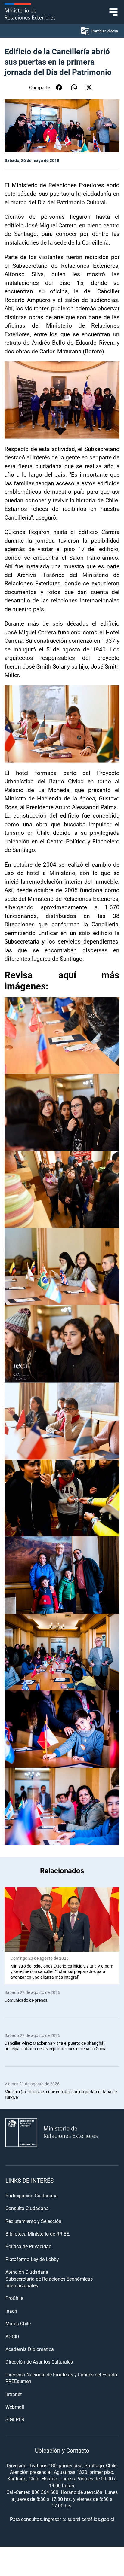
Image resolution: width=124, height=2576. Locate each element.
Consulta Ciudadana (27, 2208)
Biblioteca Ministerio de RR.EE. (38, 2234)
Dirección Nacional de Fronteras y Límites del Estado (61, 2375)
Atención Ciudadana (27, 2272)
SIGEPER (15, 2419)
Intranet (14, 2394)
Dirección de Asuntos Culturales (39, 2362)
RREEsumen (18, 2381)
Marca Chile (18, 2323)
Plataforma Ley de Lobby (32, 2259)
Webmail (15, 2407)
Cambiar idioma (105, 31)
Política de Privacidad (28, 2246)
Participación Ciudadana (32, 2195)
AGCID (12, 2336)
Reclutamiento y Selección (33, 2221)
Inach (11, 2311)
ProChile (14, 2298)
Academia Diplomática (30, 2349)
